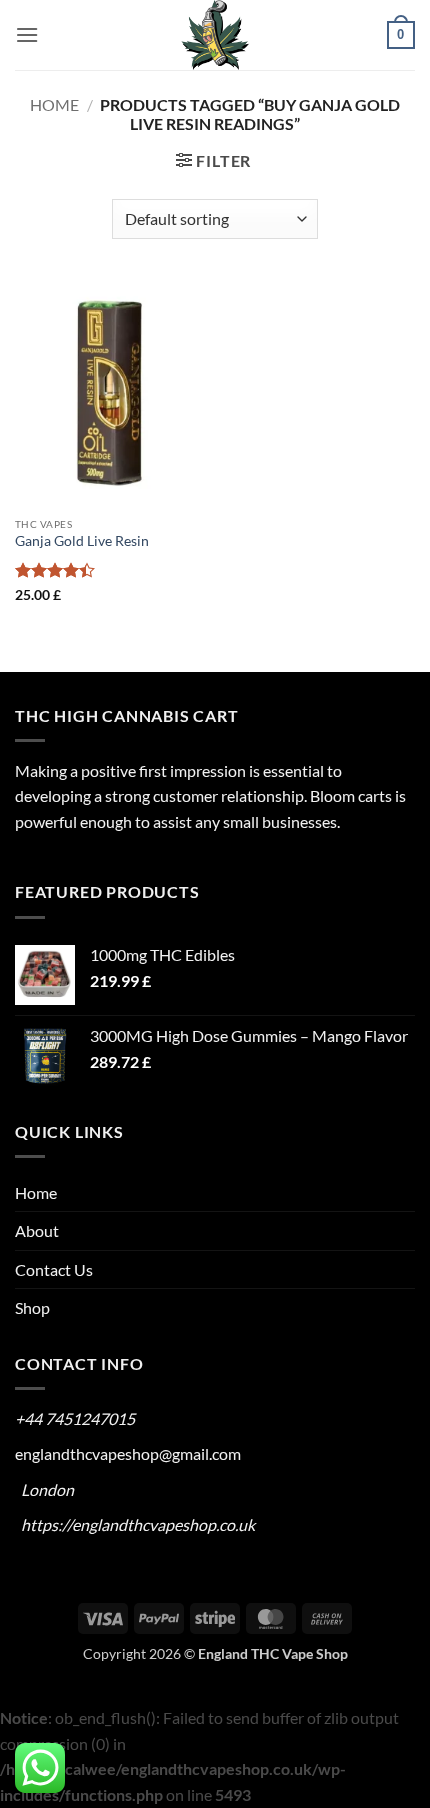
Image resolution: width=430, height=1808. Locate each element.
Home (54, 104)
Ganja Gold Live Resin (82, 541)
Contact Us (54, 1269)
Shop (32, 1307)
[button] (27, 34)
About (37, 1230)
